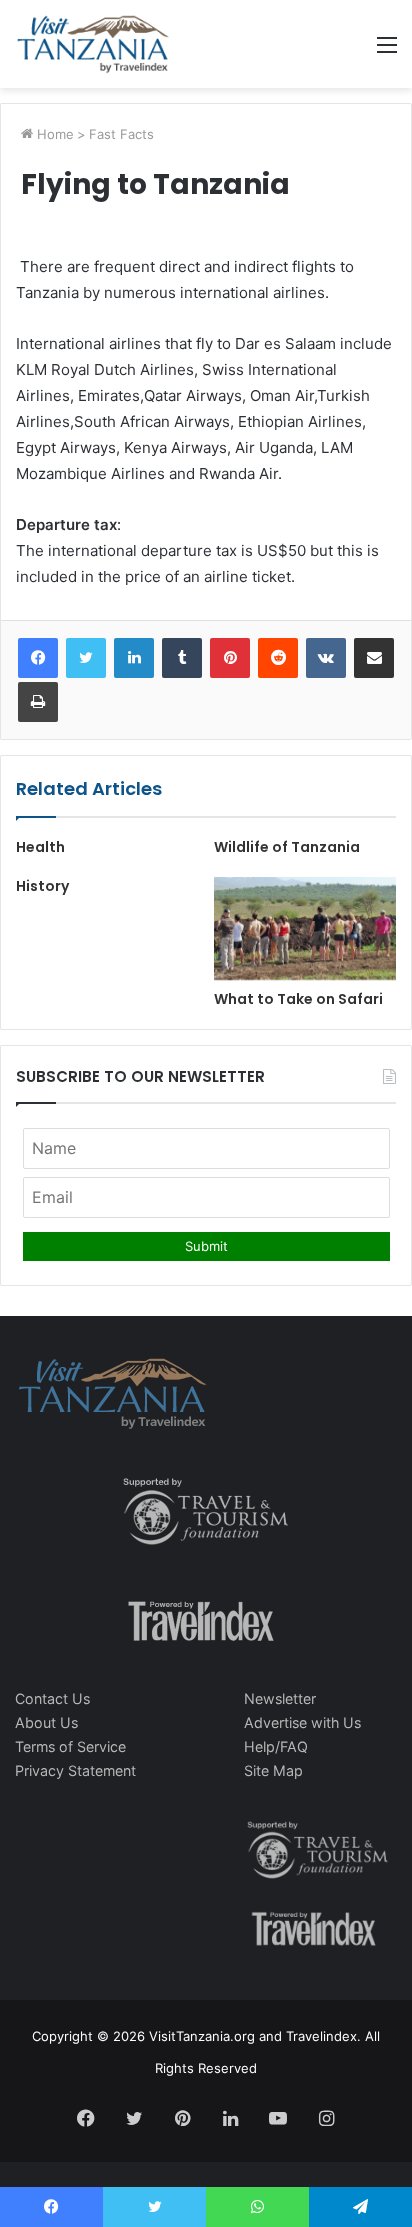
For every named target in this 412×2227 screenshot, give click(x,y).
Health (40, 847)
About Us (46, 1722)
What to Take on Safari (298, 999)
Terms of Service (70, 1746)
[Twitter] (86, 658)
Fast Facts (121, 134)
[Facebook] (38, 658)
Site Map (273, 1770)
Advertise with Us (302, 1722)
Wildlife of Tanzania (287, 847)
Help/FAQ (276, 1746)
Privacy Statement (75, 1770)
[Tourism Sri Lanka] (92, 44)
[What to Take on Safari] (305, 928)
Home (53, 134)
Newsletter (280, 1698)
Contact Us (52, 1698)
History (42, 886)
